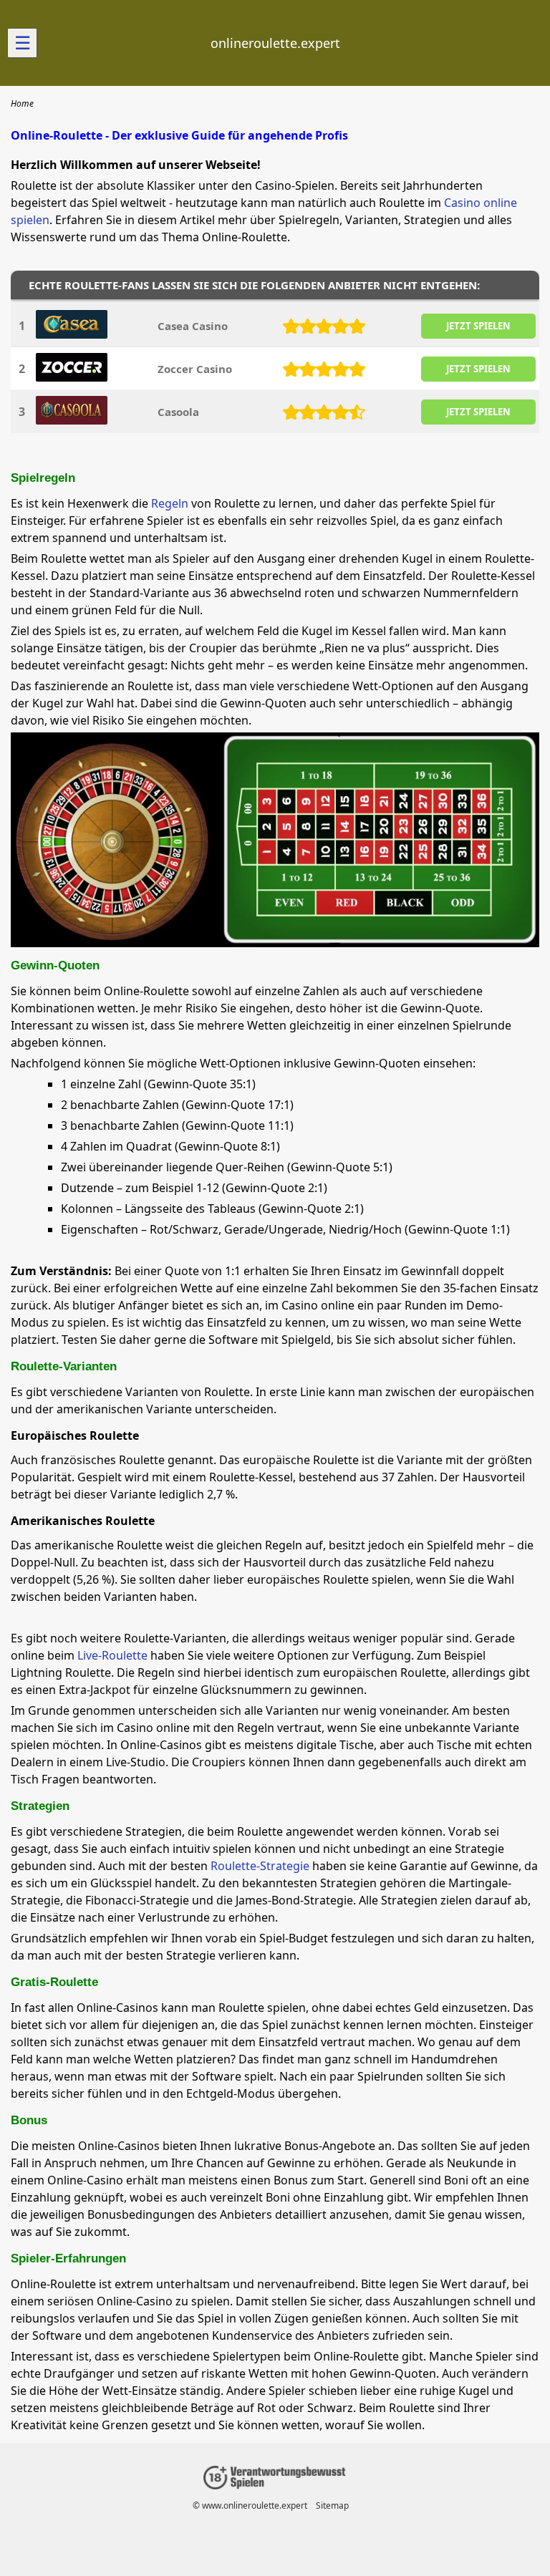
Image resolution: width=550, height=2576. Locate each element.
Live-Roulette (112, 1655)
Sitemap (332, 2505)
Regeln (171, 503)
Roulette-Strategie (260, 1866)
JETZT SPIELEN (478, 326)
